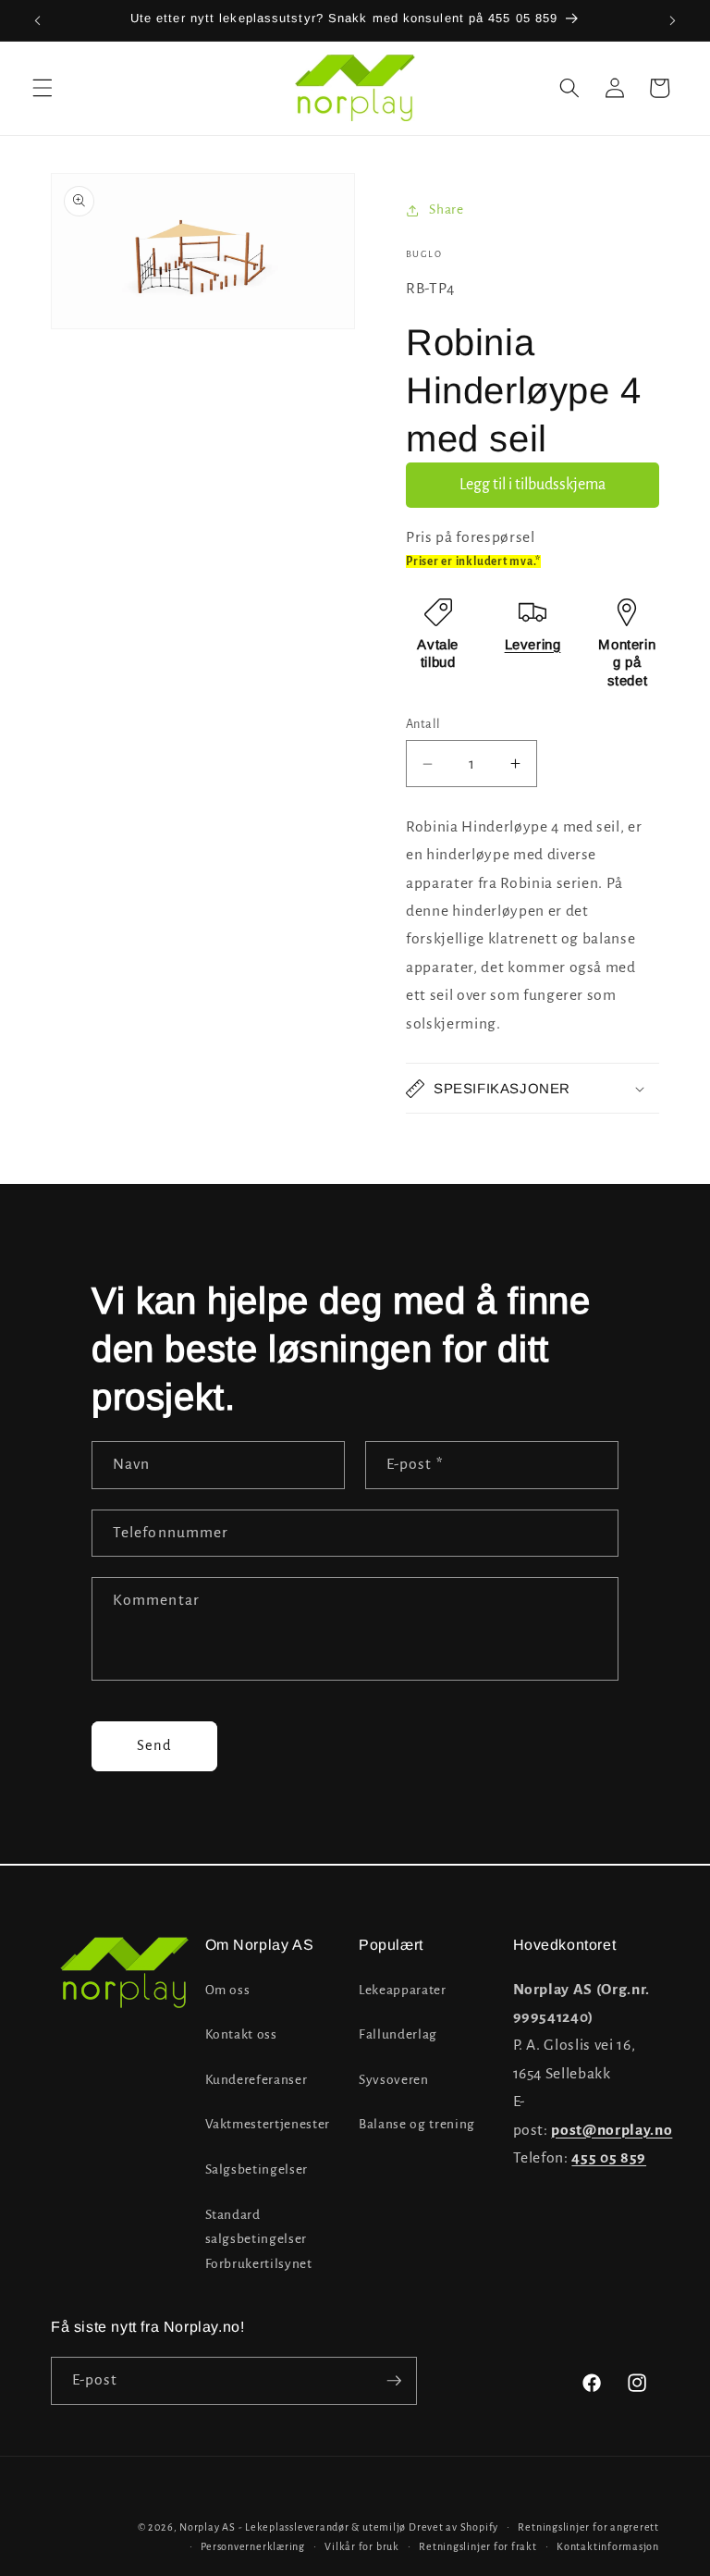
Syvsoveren (394, 2080)
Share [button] (446, 210)
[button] (43, 88)
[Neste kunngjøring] (672, 20)
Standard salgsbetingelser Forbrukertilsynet (259, 2239)
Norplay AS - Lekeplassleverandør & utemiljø (293, 2527)
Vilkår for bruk (362, 2546)
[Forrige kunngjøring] (38, 20)
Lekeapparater (403, 1990)
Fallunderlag (398, 2034)
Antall (423, 724)
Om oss (228, 1990)
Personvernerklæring (253, 2546)
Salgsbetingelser (257, 2169)
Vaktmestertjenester (268, 2124)
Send (154, 1745)
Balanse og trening (417, 2124)
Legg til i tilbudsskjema (532, 485)
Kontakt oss (241, 2034)
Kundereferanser (257, 2080)
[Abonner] (394, 2381)
